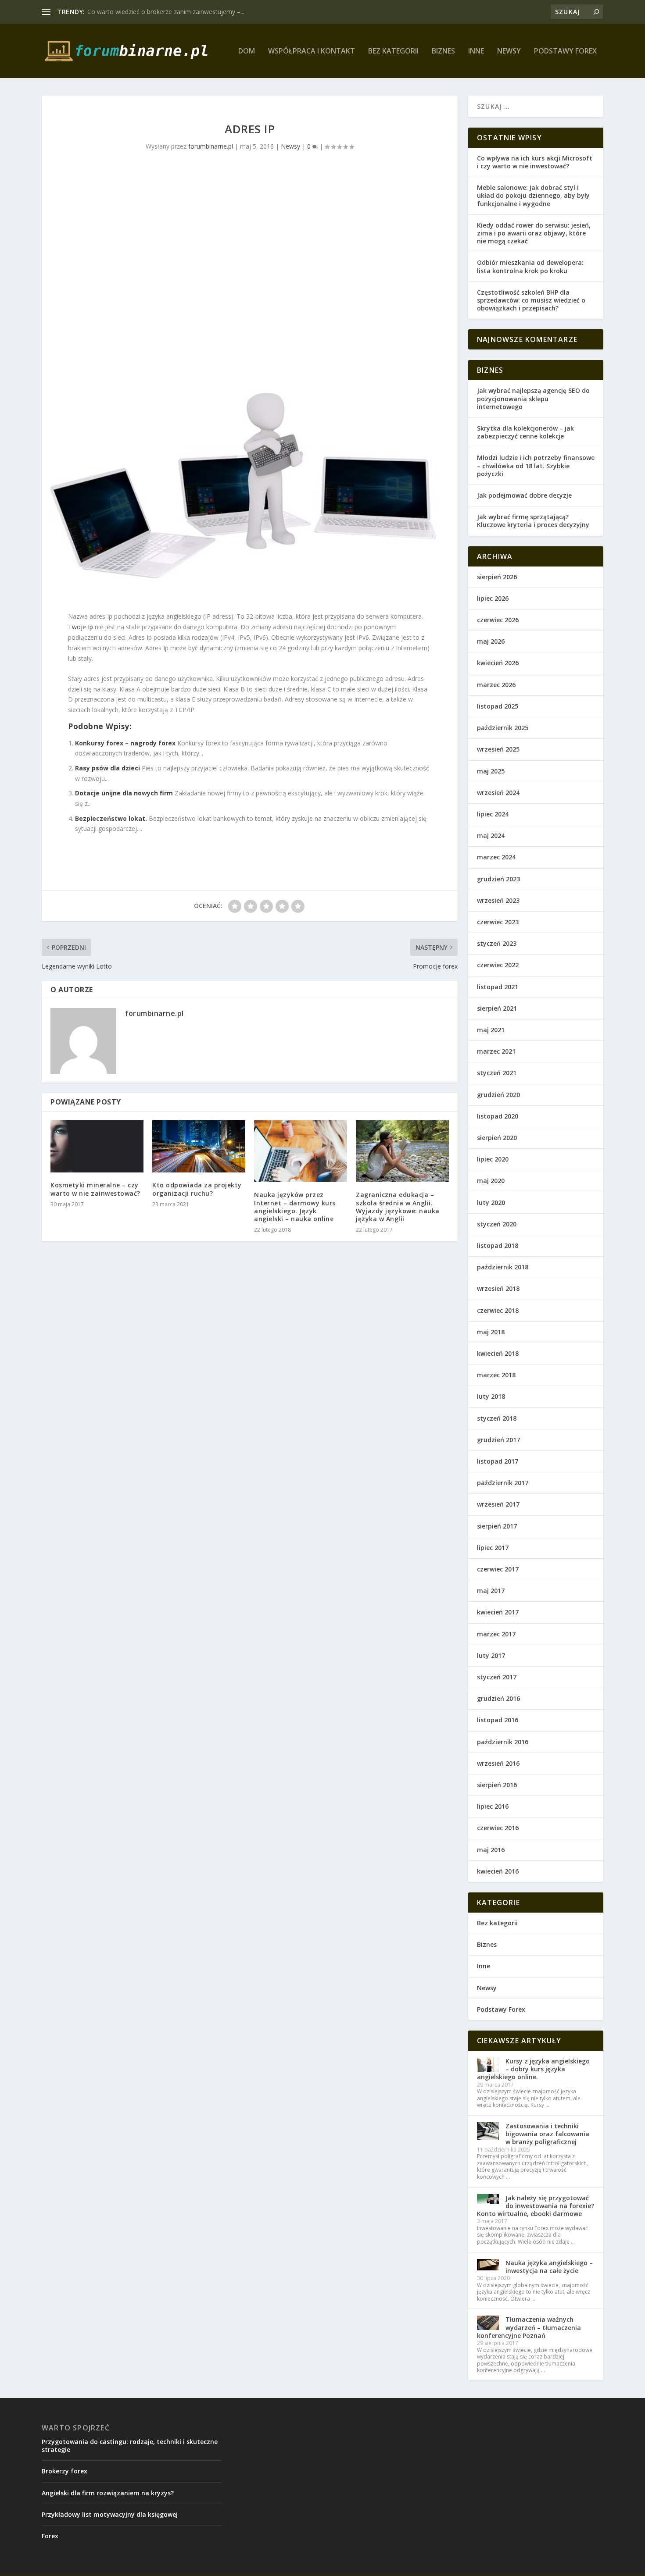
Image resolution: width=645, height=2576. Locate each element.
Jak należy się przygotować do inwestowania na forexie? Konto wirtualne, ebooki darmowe (536, 2206)
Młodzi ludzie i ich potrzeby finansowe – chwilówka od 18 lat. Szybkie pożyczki (536, 465)
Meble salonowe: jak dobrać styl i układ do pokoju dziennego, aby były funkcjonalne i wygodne (533, 195)
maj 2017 (491, 1591)
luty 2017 (491, 1655)
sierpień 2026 (497, 577)
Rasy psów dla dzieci (107, 768)
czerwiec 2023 (498, 922)
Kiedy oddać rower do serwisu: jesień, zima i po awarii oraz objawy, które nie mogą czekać (534, 233)
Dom (247, 52)
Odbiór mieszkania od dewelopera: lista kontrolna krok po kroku (530, 266)
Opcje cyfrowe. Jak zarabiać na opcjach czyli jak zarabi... (166, 12)
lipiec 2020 (493, 1159)
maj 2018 (491, 1332)
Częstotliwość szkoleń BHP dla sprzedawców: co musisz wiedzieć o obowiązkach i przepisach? (531, 300)
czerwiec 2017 (498, 1569)
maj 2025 (491, 771)
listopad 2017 (498, 1461)
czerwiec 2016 (498, 1828)
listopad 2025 (498, 706)
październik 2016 (503, 1742)
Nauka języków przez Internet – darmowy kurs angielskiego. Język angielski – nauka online (295, 1207)
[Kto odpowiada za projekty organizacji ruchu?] (199, 1146)
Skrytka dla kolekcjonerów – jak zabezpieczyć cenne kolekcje (525, 432)
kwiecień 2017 (498, 1612)
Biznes (443, 52)
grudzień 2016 (498, 1698)
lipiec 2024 (493, 814)
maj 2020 (491, 1181)
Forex (50, 2536)
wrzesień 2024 (498, 793)
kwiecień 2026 (498, 663)
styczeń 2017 (497, 1677)
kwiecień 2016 (498, 1871)
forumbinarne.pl (211, 146)
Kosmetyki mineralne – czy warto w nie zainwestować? (95, 1189)
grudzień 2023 (498, 879)
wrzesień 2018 (498, 1288)
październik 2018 (503, 1267)
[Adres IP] (250, 386)
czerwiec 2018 (498, 1310)
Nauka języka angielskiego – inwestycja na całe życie (549, 2267)
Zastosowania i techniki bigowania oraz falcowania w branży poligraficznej (547, 2134)
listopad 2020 (498, 1116)
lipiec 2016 (493, 1806)
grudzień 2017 (498, 1440)
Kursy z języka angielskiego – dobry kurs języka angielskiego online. (533, 2069)
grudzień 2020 (498, 1095)
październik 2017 (503, 1483)
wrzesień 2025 (498, 749)
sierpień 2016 (497, 1785)
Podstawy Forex (565, 52)
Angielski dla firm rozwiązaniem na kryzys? (108, 2493)
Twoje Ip (81, 627)
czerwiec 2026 (498, 620)
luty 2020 (491, 1202)
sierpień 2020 (497, 1138)
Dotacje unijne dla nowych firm (124, 793)
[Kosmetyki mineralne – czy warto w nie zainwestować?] (97, 1146)
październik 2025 (503, 728)
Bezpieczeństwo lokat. (111, 818)
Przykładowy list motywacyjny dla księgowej (110, 2514)
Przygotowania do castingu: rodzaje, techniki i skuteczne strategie (130, 2446)
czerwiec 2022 (498, 965)
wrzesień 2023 (498, 900)
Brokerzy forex (64, 2471)
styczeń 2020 (497, 1224)
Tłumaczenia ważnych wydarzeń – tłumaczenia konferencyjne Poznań (529, 2327)
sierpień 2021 (497, 1008)
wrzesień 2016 (498, 1763)
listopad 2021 (498, 987)
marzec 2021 (496, 1051)
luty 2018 (491, 1396)
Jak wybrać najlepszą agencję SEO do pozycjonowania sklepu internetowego (533, 398)
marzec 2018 (496, 1375)
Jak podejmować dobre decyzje (524, 495)
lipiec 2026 (493, 598)
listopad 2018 (498, 1245)
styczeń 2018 (497, 1418)
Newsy (509, 52)
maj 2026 (491, 641)
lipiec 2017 (493, 1548)
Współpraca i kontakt (312, 52)
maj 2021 (491, 1030)
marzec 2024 (496, 857)
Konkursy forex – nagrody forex (125, 743)
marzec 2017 (496, 1634)
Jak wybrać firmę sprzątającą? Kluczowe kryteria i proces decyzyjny (533, 521)
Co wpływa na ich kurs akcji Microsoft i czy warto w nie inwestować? (535, 162)
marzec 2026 (496, 685)
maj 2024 (491, 836)
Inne (476, 52)
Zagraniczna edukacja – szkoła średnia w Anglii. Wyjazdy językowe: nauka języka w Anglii (398, 1207)
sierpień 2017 (497, 1526)
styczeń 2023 (497, 943)
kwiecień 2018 (498, 1353)
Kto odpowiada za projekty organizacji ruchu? (197, 1189)
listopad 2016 (498, 1720)
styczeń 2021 (497, 1073)
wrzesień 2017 (498, 1504)
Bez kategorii (393, 52)
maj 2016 (491, 1850)
